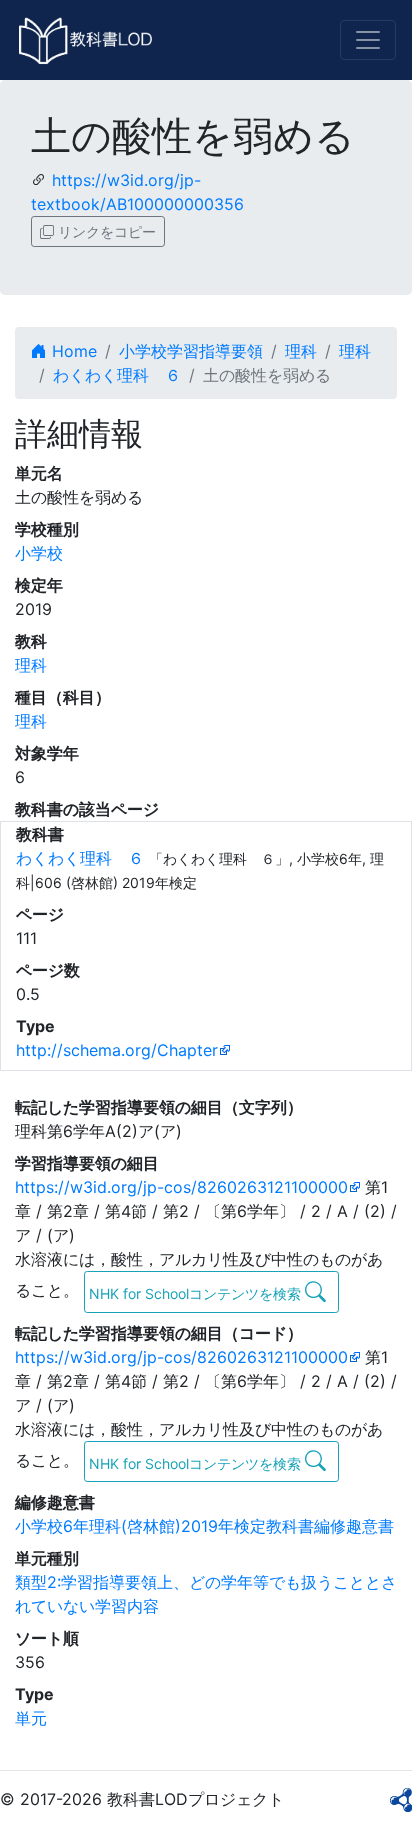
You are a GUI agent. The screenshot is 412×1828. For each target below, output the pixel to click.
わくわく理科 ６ (117, 375)
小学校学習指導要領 (191, 351)
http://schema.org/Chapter (117, 1050)
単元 (31, 1718)
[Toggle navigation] (368, 40)
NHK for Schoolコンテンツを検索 (197, 1293)
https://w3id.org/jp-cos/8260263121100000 (181, 1187)
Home (72, 351)
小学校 (39, 553)
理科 (301, 351)
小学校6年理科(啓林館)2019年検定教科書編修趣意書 (204, 1526)
